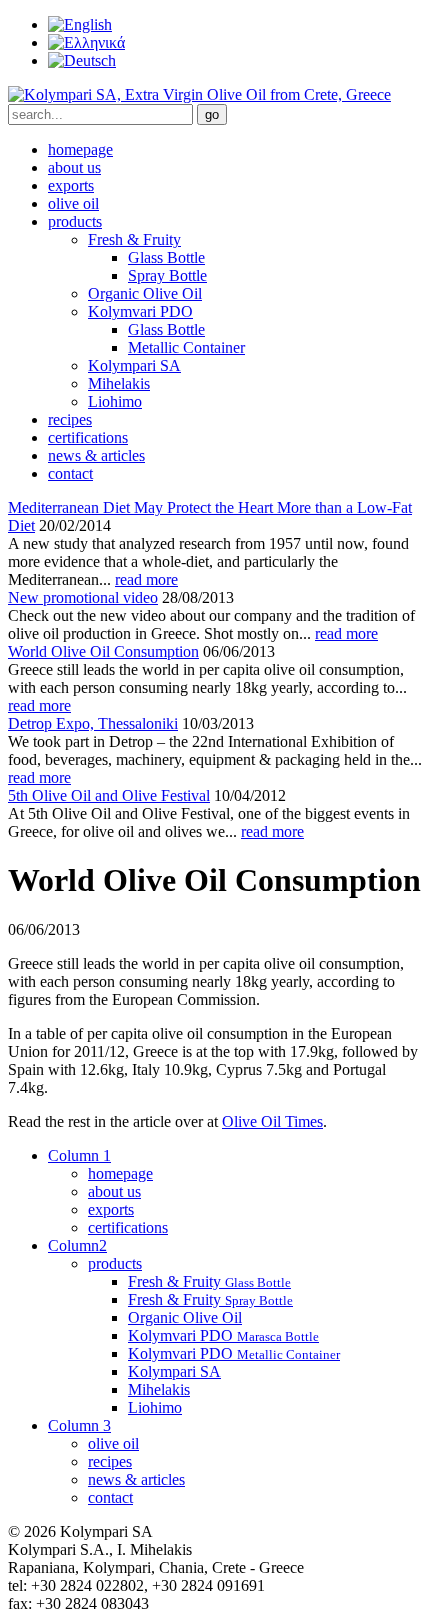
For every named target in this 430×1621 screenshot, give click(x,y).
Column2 (77, 1245)
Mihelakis (119, 383)
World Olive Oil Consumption (103, 651)
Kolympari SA (134, 365)
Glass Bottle (166, 257)
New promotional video (83, 597)
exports (71, 185)
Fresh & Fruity (134, 239)
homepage (80, 149)
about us (74, 167)
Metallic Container (186, 347)
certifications (88, 437)
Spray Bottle (167, 275)
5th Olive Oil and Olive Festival (109, 795)
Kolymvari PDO (140, 311)
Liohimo (115, 401)
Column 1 (79, 1155)
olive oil (73, 203)
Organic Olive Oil (145, 293)
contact (70, 473)
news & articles (96, 455)
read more (146, 579)
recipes (70, 419)
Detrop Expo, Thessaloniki (93, 723)
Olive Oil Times (272, 1121)
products (75, 221)
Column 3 (79, 1425)
